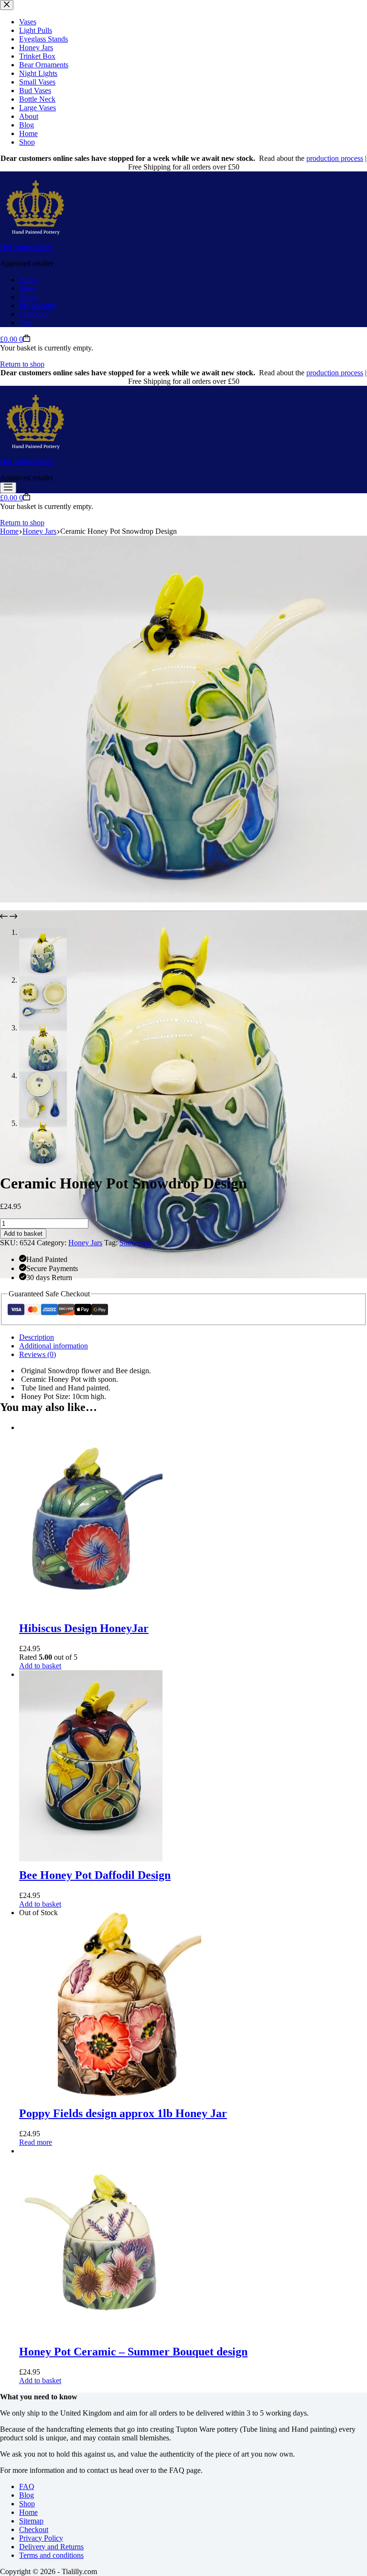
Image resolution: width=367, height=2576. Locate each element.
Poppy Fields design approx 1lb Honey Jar (123, 2113)
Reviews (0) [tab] (38, 1354)
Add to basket (23, 1234)
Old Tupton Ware (26, 247)
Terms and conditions (51, 2555)
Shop (27, 288)
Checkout (34, 314)
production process (335, 158)
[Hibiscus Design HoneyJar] (91, 1427)
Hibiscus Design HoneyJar (84, 1628)
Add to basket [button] (40, 1666)
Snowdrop (135, 1243)
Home (28, 280)
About (29, 297)
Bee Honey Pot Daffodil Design (95, 1875)
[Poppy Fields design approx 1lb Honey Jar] (130, 1913)
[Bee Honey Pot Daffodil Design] (91, 1674)
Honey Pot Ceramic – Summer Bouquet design (133, 2352)
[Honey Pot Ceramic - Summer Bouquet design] (91, 2151)
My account (37, 305)
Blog (27, 2495)
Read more (36, 2142)
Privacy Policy (41, 2538)
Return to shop (22, 364)
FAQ (27, 2486)
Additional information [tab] (54, 1346)
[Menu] (8, 488)
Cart (26, 323)
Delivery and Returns (51, 2547)
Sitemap (31, 2521)
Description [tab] (37, 1337)
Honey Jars (85, 1243)
